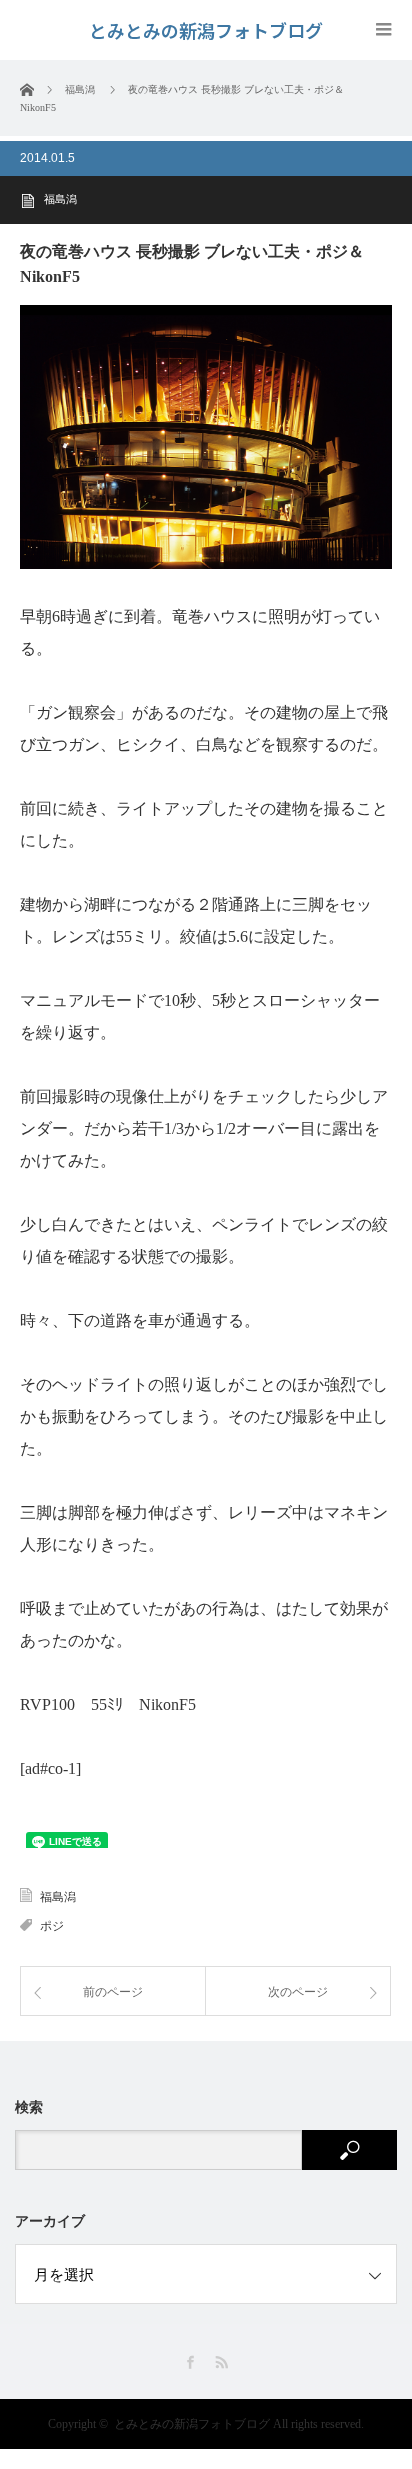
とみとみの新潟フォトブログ (192, 2424)
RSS (221, 2362)
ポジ (52, 1926)
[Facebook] (190, 2362)
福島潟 (60, 199)
